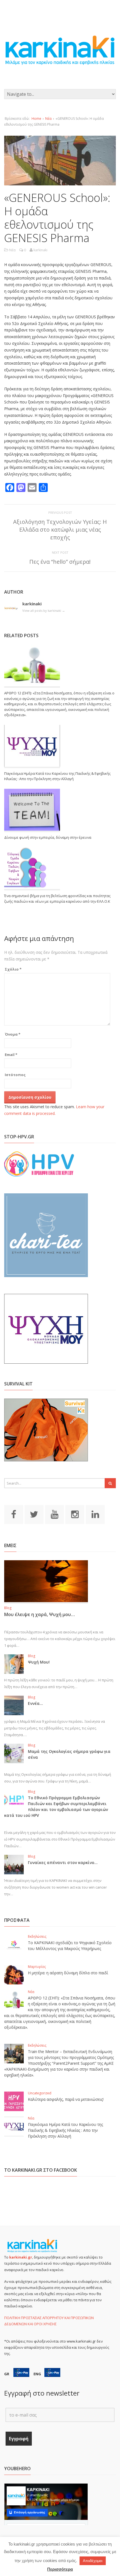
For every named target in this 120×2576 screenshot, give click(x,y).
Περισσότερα (60, 2569)
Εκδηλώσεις (37, 1936)
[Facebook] (14, 1514)
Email (11, 1055)
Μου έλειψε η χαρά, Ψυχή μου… (39, 1614)
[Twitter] (34, 1514)
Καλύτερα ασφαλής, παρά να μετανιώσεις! (66, 2099)
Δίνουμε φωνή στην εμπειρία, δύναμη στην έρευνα (48, 837)
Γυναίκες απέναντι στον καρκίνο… (63, 1862)
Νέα (48, 119)
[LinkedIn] (95, 1514)
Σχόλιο (13, 969)
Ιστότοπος (15, 1075)
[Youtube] (54, 1514)
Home (36, 119)
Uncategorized (40, 2093)
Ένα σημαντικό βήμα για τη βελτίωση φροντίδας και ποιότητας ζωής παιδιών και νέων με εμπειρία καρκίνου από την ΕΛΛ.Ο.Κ (57, 899)
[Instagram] (75, 1514)
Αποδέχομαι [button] (93, 2561)
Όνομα (13, 1034)
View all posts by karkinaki (44, 610)
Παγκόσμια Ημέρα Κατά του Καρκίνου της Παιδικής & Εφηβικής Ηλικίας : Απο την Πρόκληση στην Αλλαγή (57, 776)
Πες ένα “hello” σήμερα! (60, 562)
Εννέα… (35, 1703)
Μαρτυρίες (37, 1967)
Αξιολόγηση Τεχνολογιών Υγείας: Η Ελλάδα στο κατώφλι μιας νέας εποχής (60, 530)
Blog (8, 1608)
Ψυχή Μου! (39, 1662)
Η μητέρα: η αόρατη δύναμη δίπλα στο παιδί (68, 1973)
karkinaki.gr (21, 2257)
